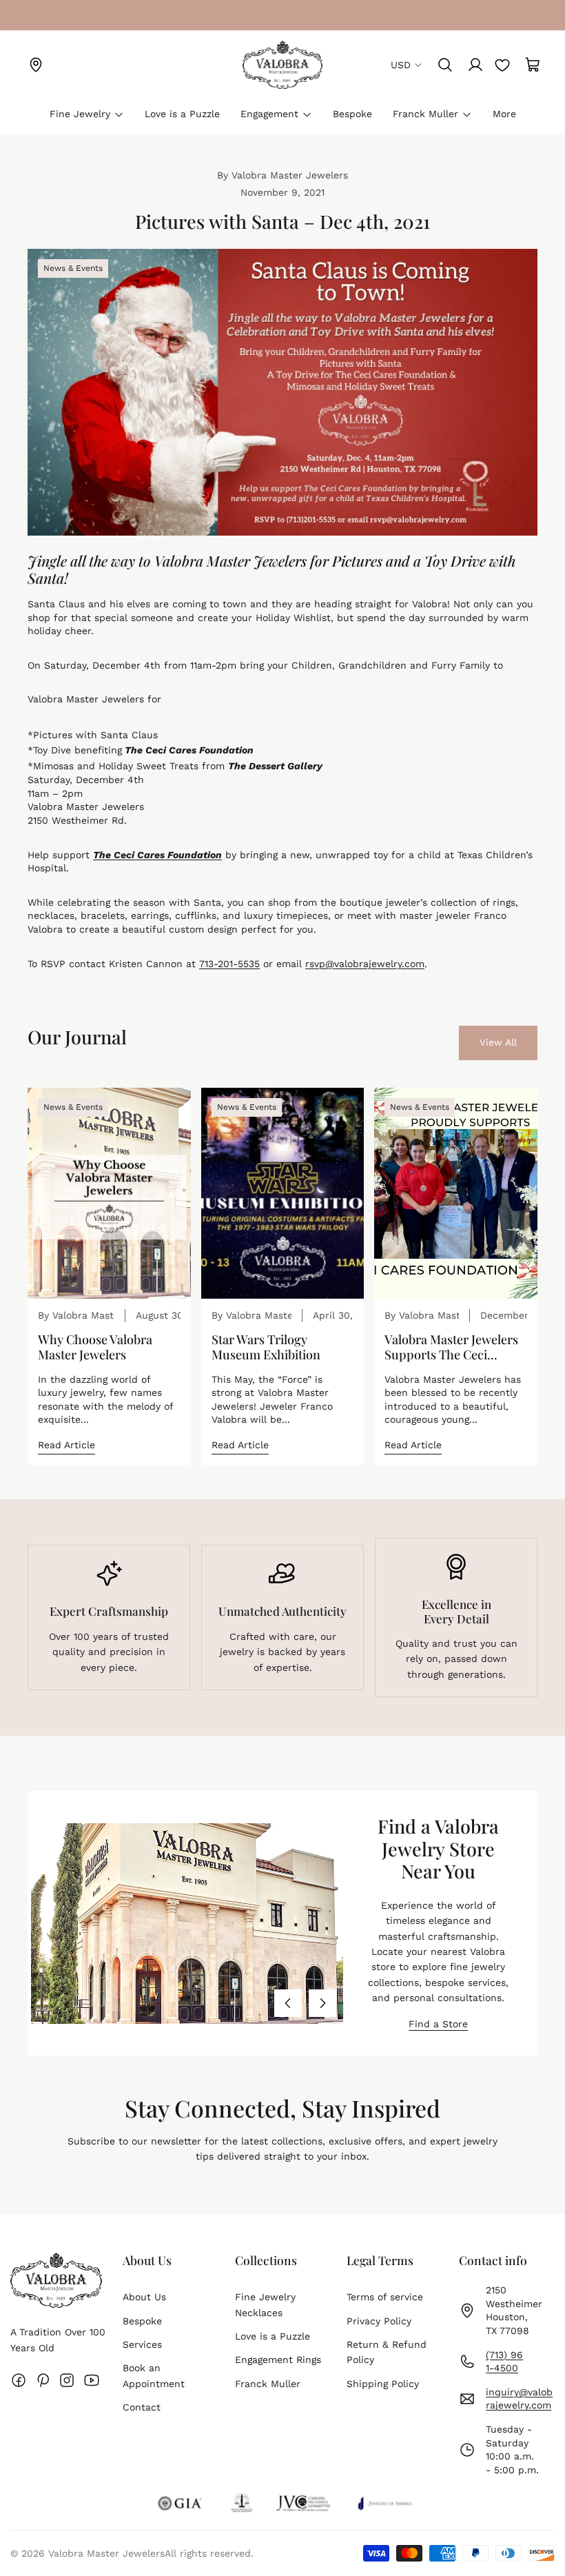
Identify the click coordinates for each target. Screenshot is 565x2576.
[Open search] (445, 65)
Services (142, 2344)
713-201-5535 (229, 964)
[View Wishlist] (502, 65)
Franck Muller (268, 2384)
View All (498, 1042)
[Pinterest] (43, 2380)
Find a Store (438, 2024)
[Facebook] (19, 2380)
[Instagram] (67, 2380)
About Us (144, 2297)
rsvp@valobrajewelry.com (365, 964)
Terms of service (385, 2297)
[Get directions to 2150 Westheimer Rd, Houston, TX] (36, 65)
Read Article (66, 1445)
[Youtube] (92, 2380)
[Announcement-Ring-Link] (36, 15)
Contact (142, 2407)
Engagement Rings (278, 2360)
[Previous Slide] (288, 2003)
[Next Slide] (322, 2003)
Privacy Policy (379, 2321)
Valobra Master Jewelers (106, 2553)
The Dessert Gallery (275, 766)
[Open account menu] (475, 65)
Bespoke (142, 2321)
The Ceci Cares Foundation (189, 750)
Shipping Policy (383, 2384)
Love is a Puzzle (273, 2336)
